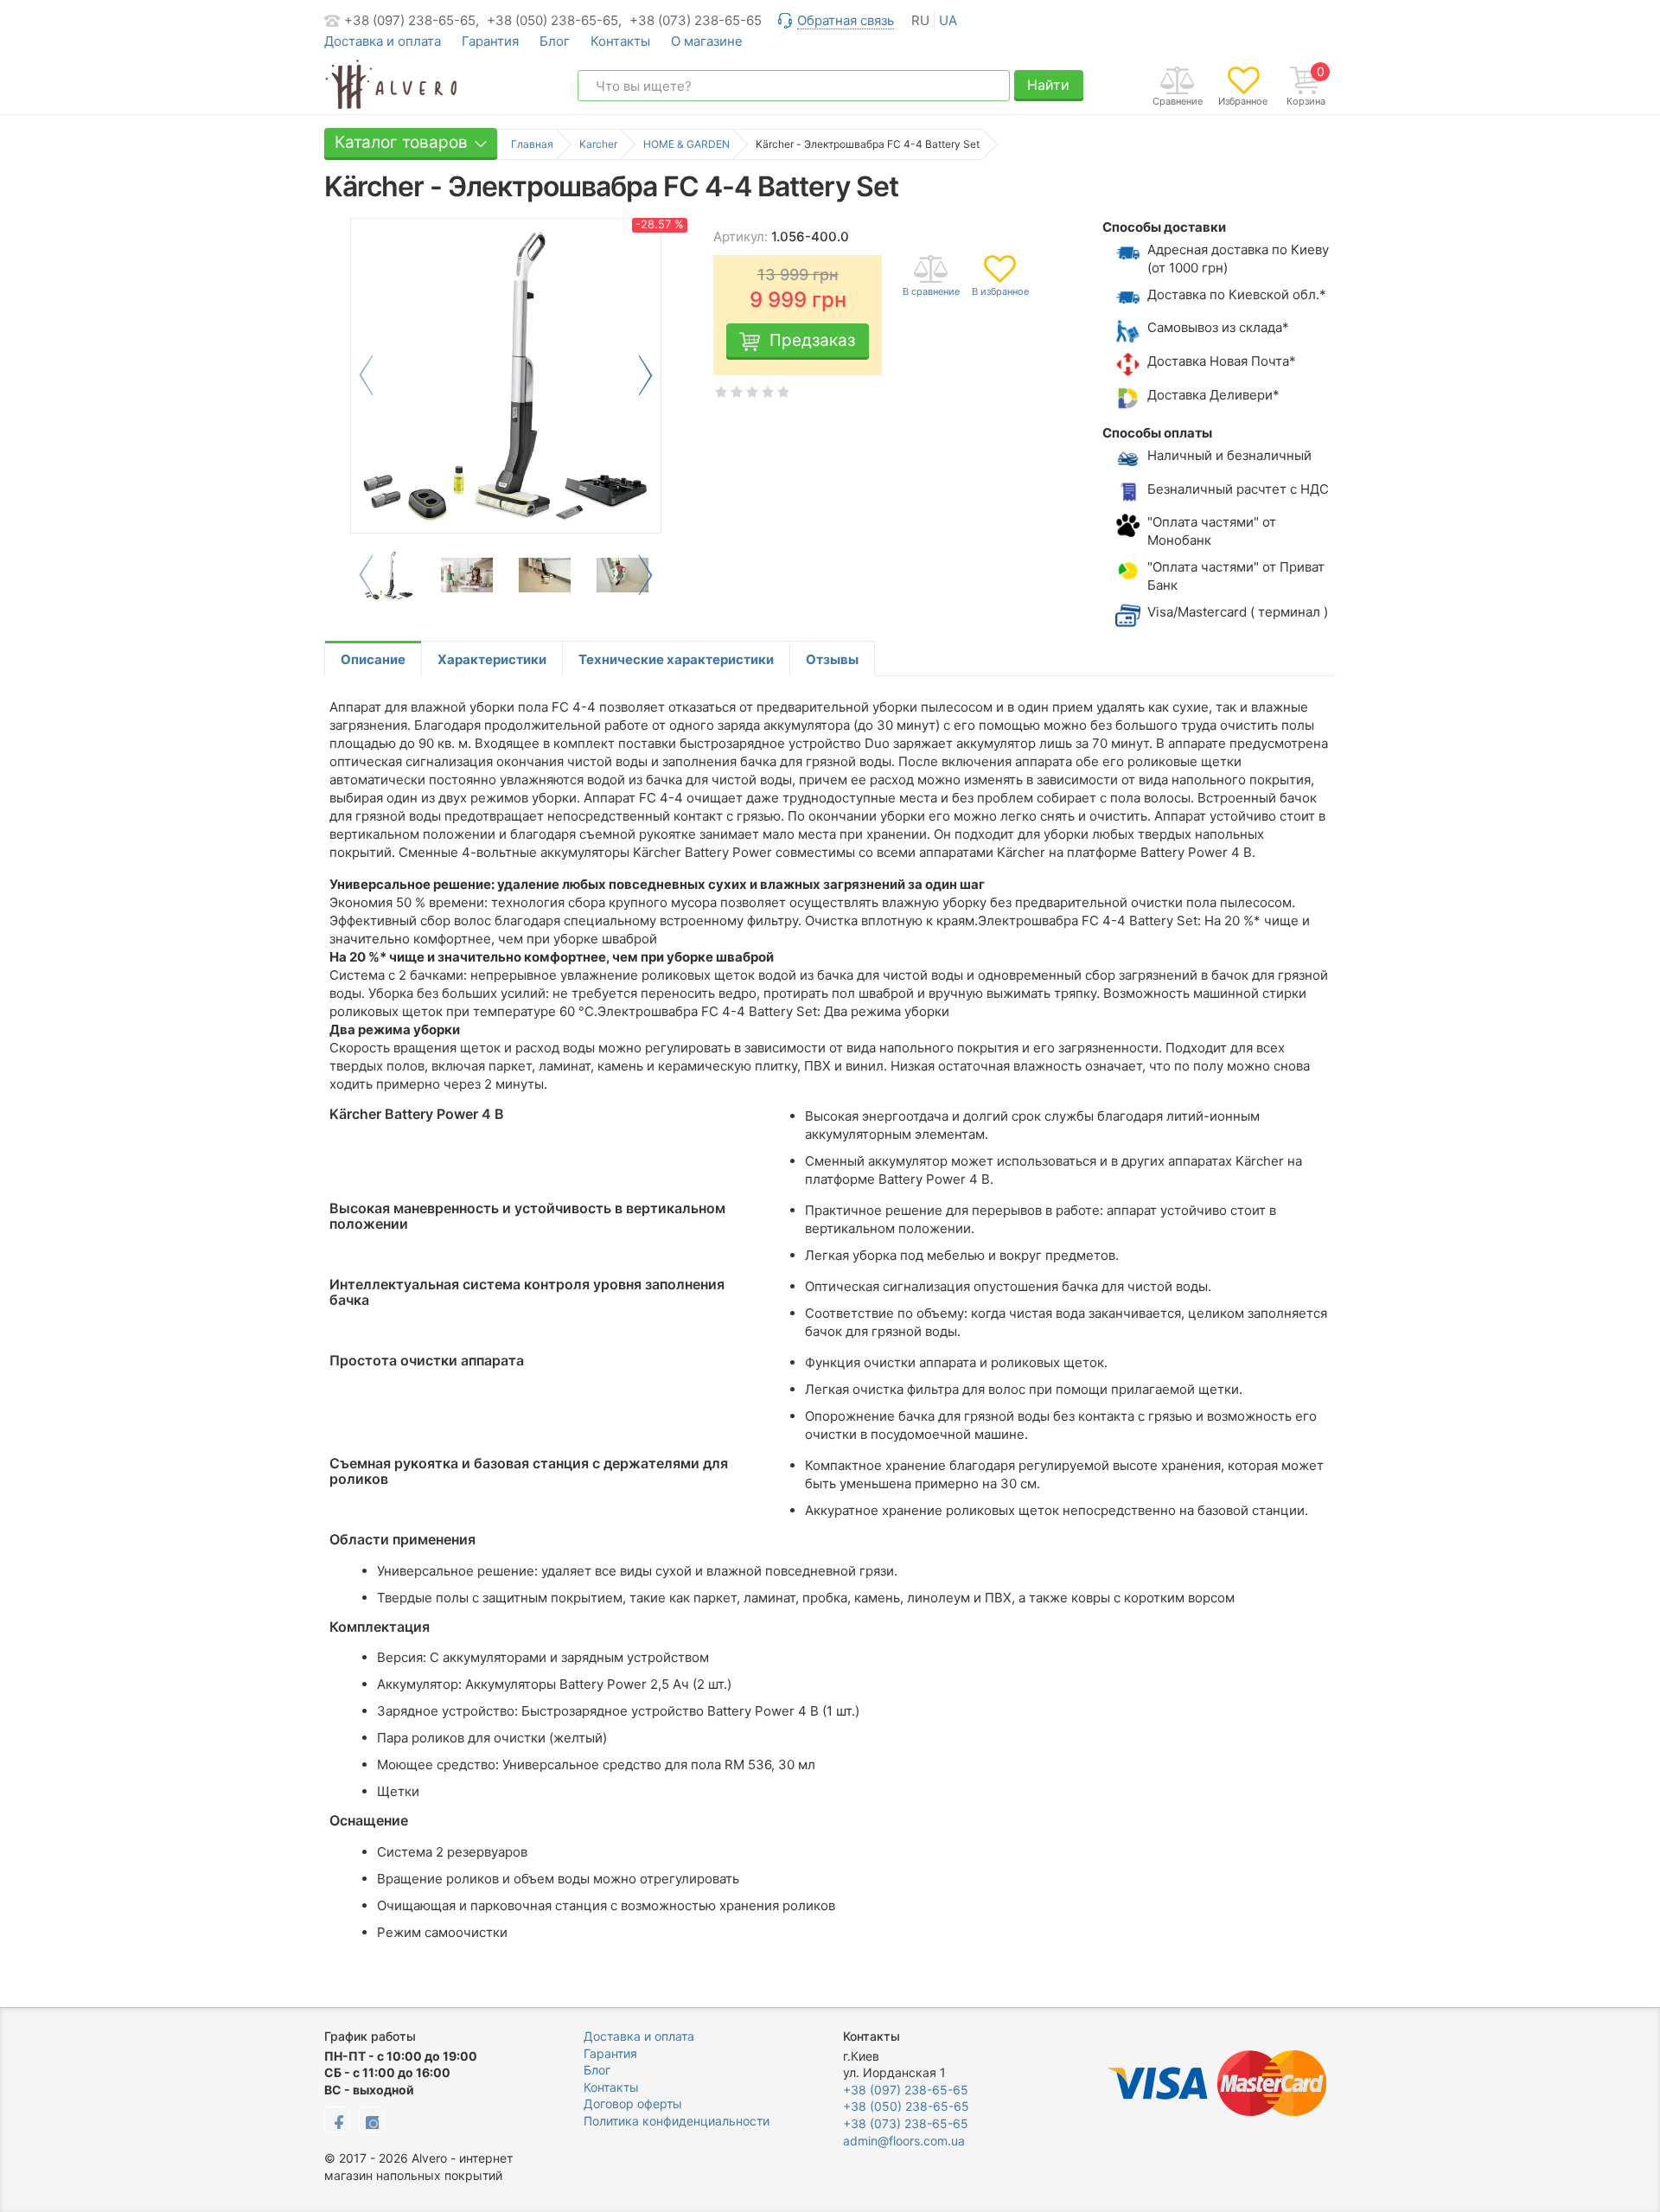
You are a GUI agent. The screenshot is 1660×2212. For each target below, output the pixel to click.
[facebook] (337, 2119)
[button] (645, 375)
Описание (373, 659)
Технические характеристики (676, 659)
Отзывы (832, 659)
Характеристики (492, 659)
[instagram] (372, 2119)
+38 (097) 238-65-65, (412, 20)
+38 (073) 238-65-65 (696, 20)
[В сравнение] (931, 277)
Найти (1048, 85)
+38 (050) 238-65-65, (554, 20)
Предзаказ (812, 340)
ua (948, 20)
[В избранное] (1000, 277)
